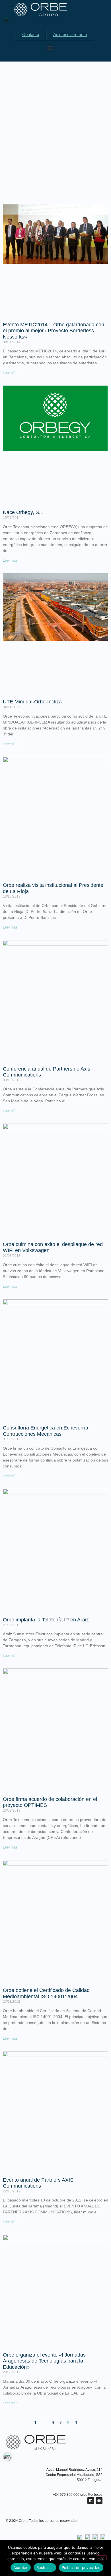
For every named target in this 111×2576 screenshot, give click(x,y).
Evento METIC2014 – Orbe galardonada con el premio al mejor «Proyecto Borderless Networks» (54, 331)
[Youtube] (99, 2501)
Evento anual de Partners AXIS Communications (38, 2183)
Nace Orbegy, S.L (23, 512)
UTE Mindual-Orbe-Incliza (32, 702)
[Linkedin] (91, 2501)
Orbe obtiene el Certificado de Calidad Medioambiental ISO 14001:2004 (46, 1993)
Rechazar (45, 2567)
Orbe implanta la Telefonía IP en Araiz (46, 1620)
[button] (50, 48)
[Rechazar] (102, 2558)
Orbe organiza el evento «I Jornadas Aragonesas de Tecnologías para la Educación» (44, 2361)
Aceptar (21, 2567)
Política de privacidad (81, 2567)
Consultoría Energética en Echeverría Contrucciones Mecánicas (46, 1431)
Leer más (10, 373)
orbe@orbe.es (91, 2495)
